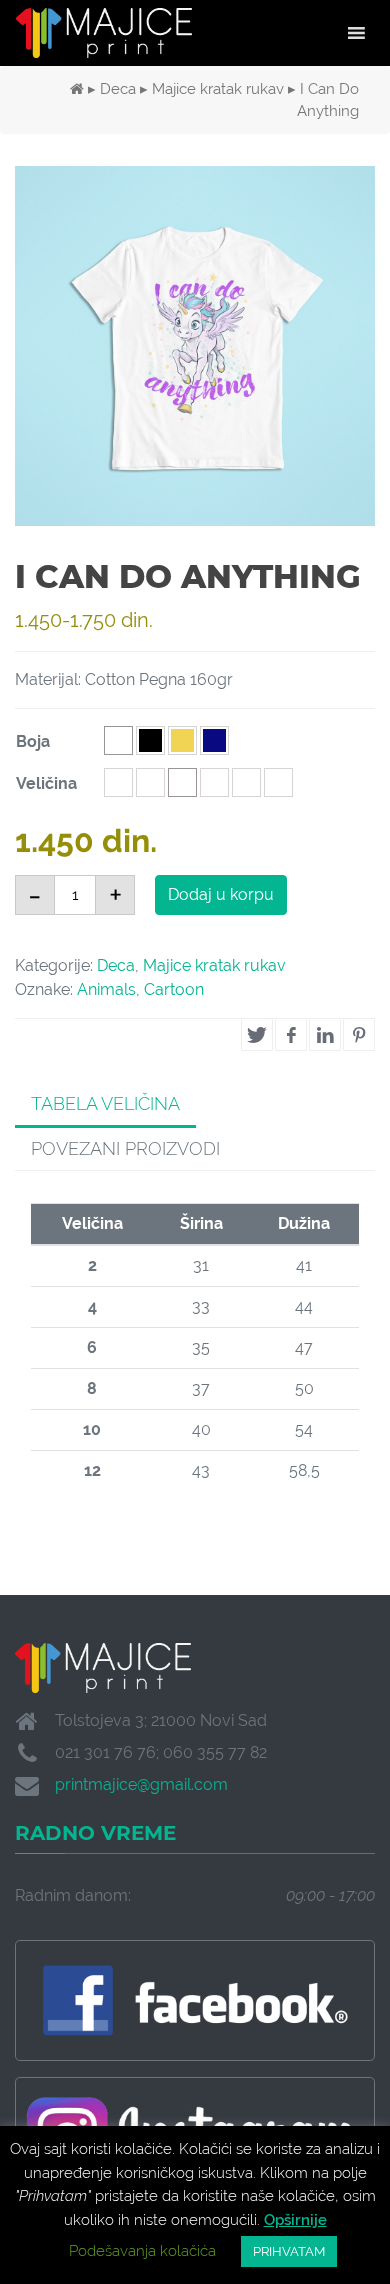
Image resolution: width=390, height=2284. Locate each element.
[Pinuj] (359, 1035)
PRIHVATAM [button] (289, 2251)
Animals (106, 989)
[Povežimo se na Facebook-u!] (195, 2000)
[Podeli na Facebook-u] (291, 1035)
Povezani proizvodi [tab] (125, 1148)
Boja (33, 741)
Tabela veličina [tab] (105, 1103)
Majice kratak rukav (218, 88)
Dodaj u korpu (221, 894)
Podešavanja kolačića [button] (142, 2251)
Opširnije (295, 2220)
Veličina (46, 783)
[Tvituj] (257, 1035)
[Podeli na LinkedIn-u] (325, 1035)
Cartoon (174, 989)
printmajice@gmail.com (141, 1784)
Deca (118, 88)
